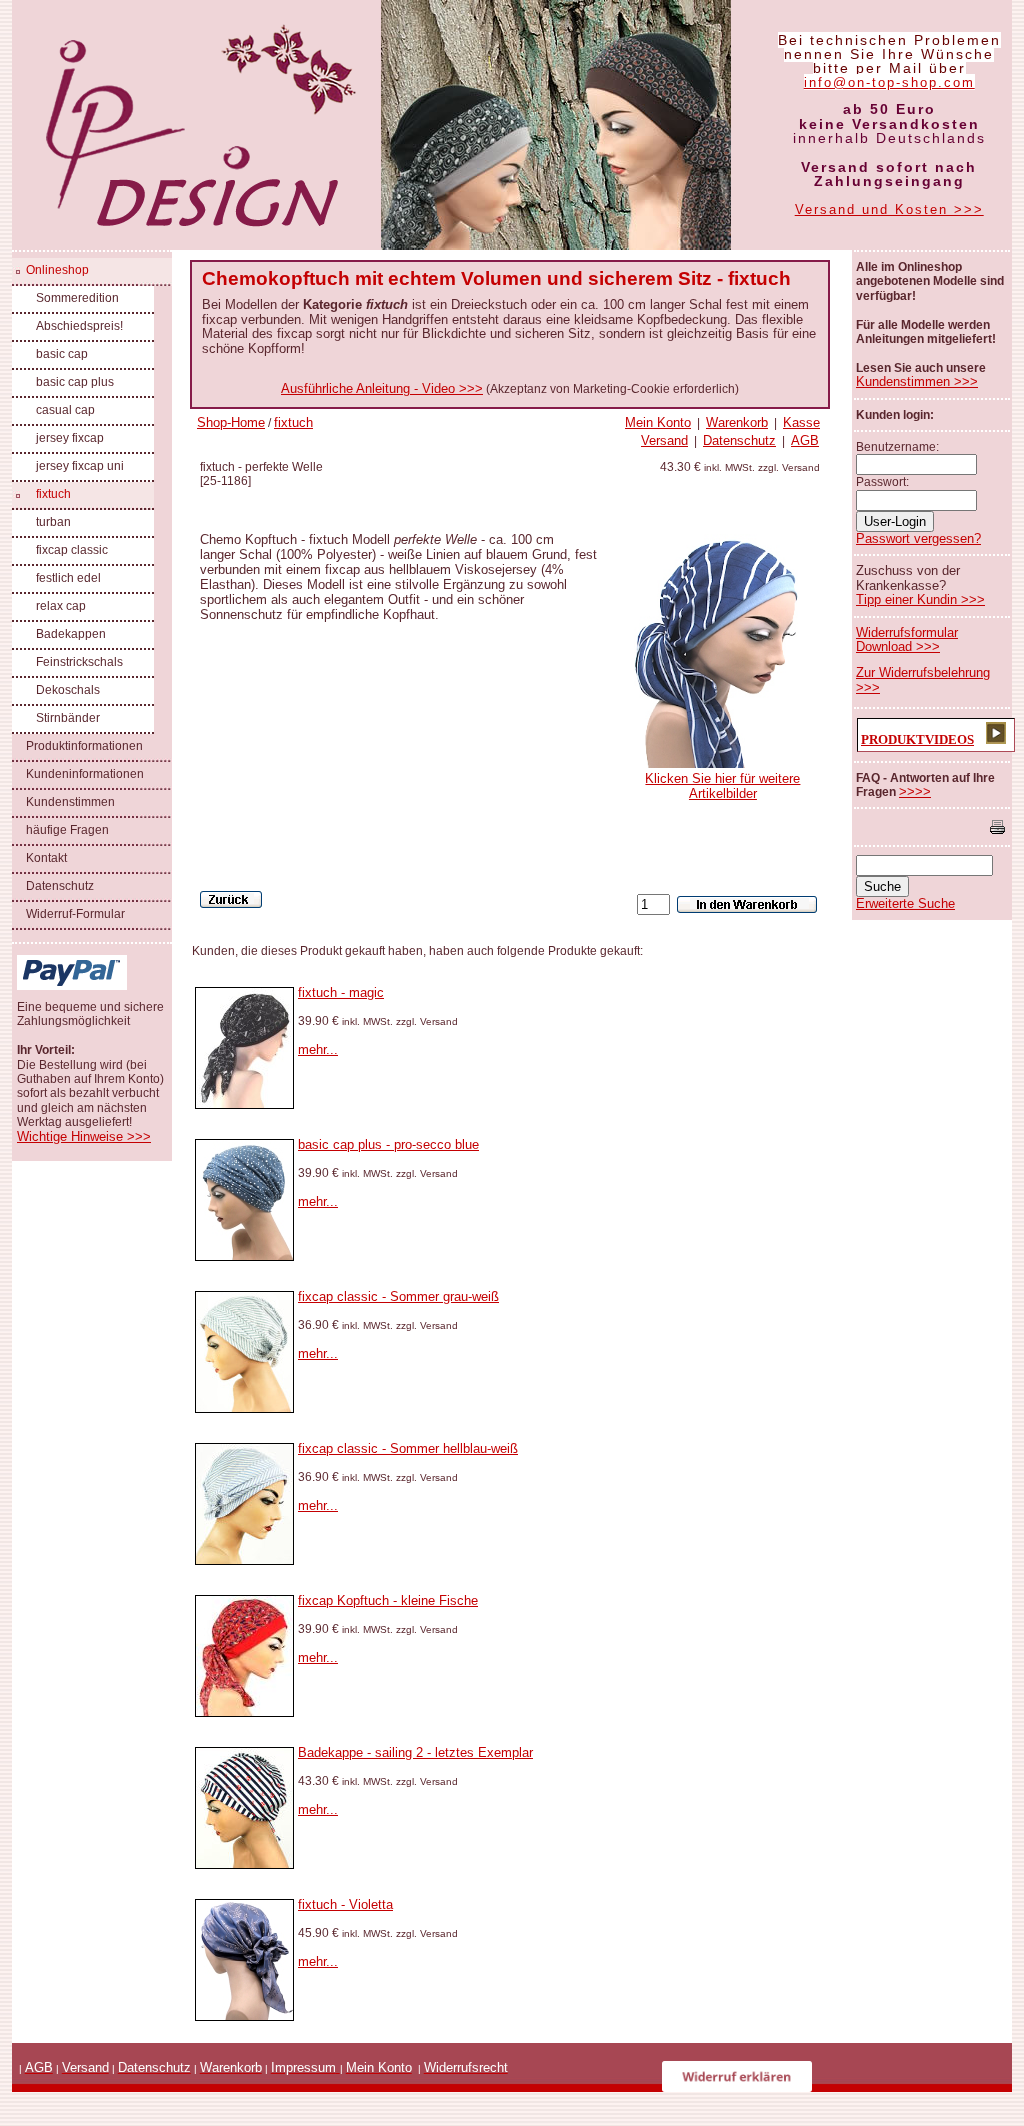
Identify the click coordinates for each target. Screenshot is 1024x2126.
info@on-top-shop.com (889, 82)
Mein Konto (658, 422)
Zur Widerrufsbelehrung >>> (923, 679)
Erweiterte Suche (905, 903)
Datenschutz (739, 440)
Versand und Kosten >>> (889, 209)
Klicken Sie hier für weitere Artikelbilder (722, 786)
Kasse (801, 422)
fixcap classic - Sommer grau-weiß (398, 1296)
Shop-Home (231, 422)
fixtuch (293, 422)
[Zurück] (231, 899)
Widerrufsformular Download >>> (907, 639)
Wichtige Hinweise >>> (84, 1136)
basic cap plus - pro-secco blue (388, 1144)
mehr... (318, 1049)
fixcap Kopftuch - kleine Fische (388, 1600)
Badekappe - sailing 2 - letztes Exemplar (415, 1752)
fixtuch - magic (341, 992)
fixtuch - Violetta (345, 1904)
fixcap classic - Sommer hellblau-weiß (408, 1448)
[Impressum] (338, 2067)
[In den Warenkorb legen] (747, 904)
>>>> (915, 791)
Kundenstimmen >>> (917, 381)
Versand (664, 440)
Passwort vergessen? (918, 538)
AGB (805, 440)
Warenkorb (737, 422)
